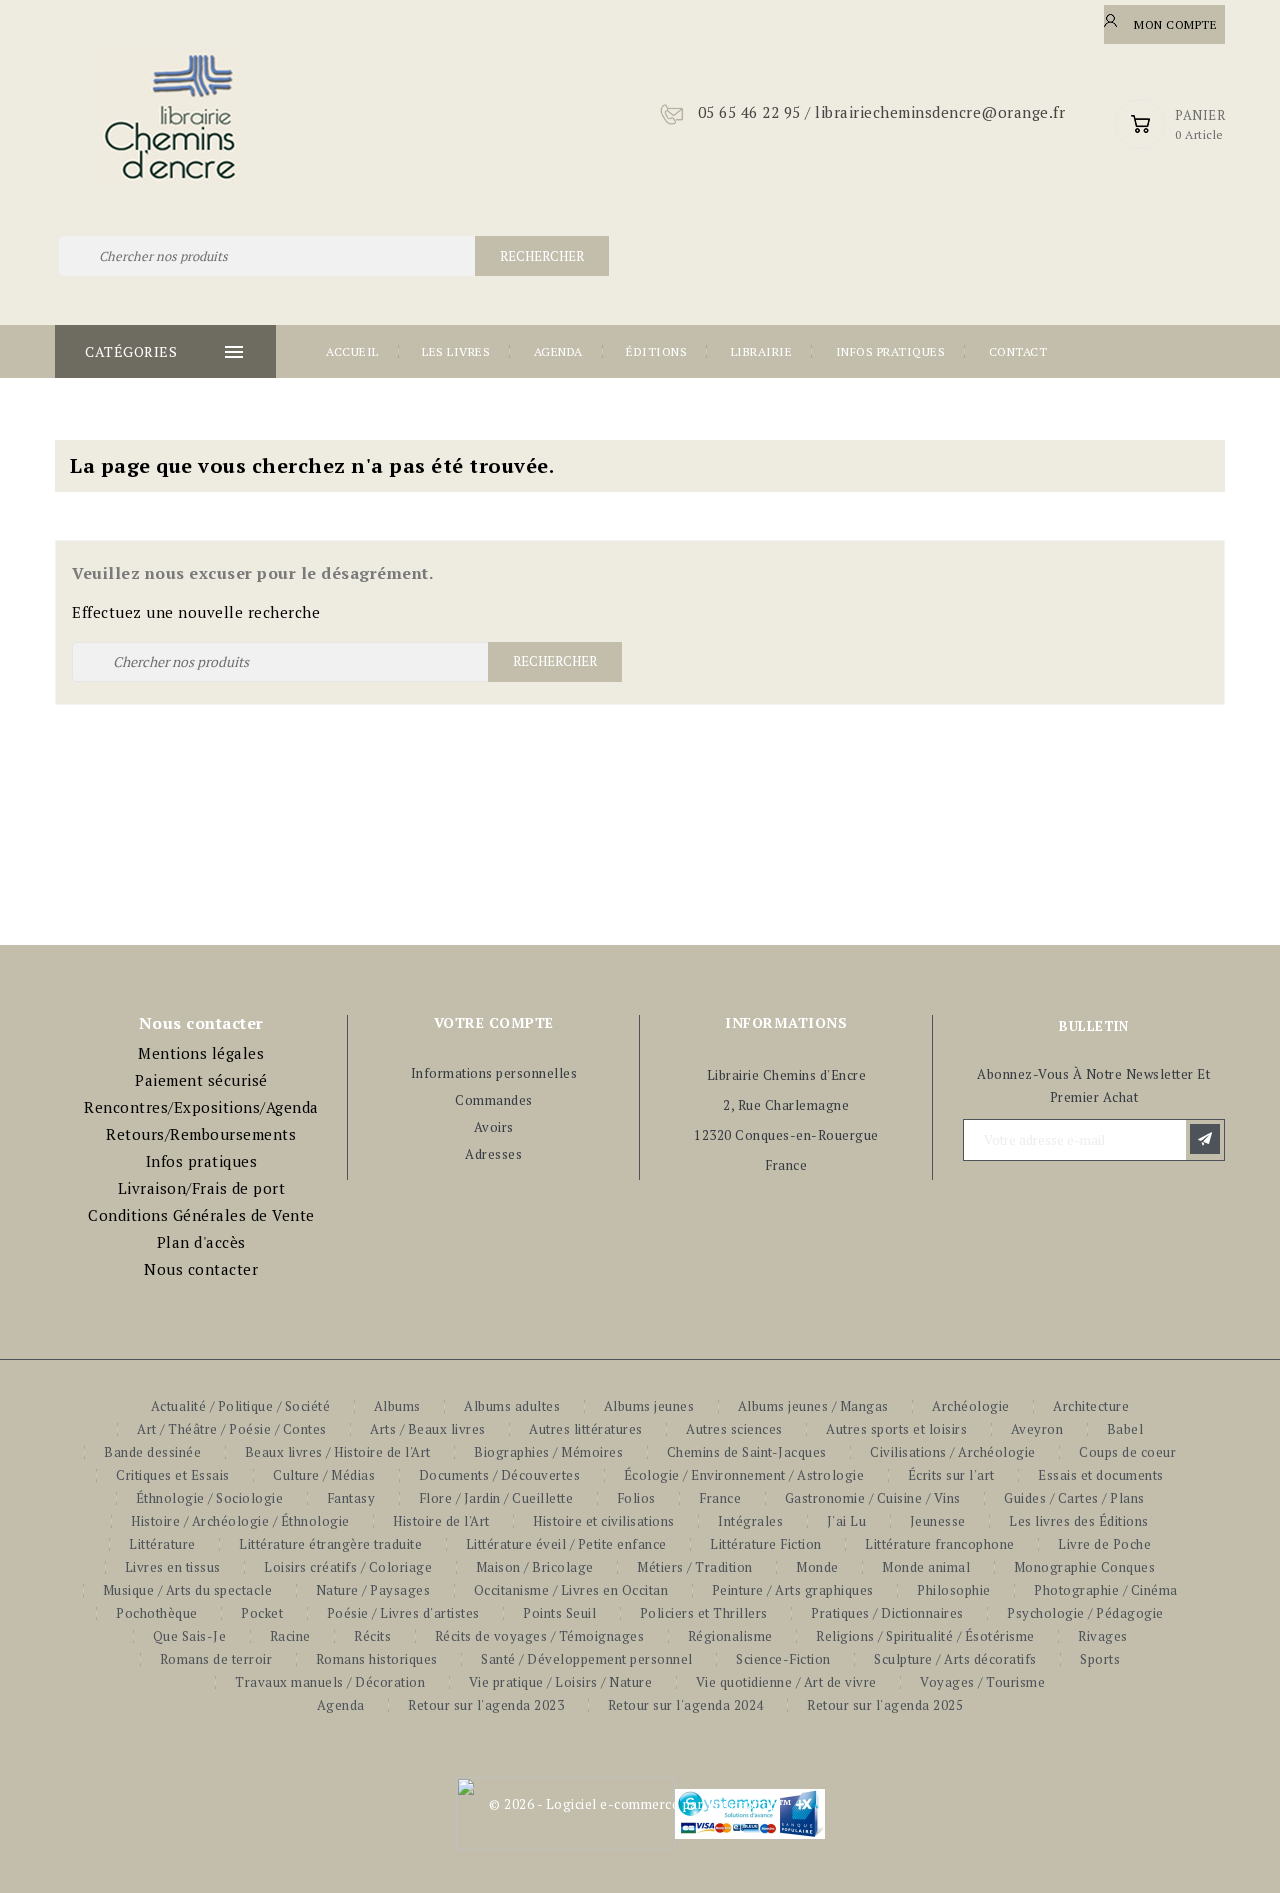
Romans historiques (377, 1659)
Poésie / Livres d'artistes (403, 1613)
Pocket (262, 1613)
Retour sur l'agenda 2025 (885, 1705)
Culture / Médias (324, 1475)
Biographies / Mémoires (548, 1452)
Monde (817, 1567)
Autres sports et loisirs (896, 1429)
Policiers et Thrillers (704, 1613)
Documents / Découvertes (500, 1475)
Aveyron (1037, 1429)
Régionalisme (730, 1636)
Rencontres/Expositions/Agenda (201, 1107)
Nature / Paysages (373, 1590)
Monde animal (926, 1567)
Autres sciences (734, 1429)
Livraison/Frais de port (202, 1188)
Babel (1125, 1429)
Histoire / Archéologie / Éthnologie (240, 1521)
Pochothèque (157, 1613)
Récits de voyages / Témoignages (540, 1636)
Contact (1018, 351)
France (720, 1498)
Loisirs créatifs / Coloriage (348, 1567)
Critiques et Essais (173, 1475)
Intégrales (750, 1521)
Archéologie (971, 1406)
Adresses (493, 1154)
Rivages (1103, 1636)
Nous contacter (201, 1269)
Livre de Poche (1104, 1544)
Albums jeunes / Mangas (813, 1406)
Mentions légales (201, 1053)
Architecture (1091, 1406)
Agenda (558, 351)
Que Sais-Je (190, 1636)
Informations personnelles (494, 1073)
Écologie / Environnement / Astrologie (744, 1475)
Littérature (162, 1544)
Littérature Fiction (766, 1544)
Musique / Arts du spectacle (188, 1590)
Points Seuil (559, 1613)
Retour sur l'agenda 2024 (686, 1705)
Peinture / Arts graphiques (793, 1590)
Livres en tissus (173, 1567)
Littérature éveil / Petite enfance (566, 1544)
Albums (397, 1406)
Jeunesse (938, 1521)
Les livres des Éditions (1079, 1521)
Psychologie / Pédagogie (1085, 1613)
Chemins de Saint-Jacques (747, 1452)
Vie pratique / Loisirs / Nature (561, 1682)
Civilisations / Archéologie (953, 1452)
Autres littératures (586, 1429)
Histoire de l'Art (441, 1521)
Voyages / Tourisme (982, 1682)
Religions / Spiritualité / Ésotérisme (925, 1636)
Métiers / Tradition (695, 1567)
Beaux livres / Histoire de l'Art (338, 1452)
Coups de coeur (1127, 1452)
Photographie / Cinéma (1106, 1590)
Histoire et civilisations (604, 1521)
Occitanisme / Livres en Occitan (571, 1590)
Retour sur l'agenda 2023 (486, 1705)
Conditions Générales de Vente (201, 1215)
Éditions (656, 351)
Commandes (494, 1100)
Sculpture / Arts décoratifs (955, 1659)
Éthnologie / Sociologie (210, 1498)
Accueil (352, 351)
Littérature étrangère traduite (330, 1544)
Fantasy (351, 1498)
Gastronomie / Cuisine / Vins (873, 1498)
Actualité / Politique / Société (241, 1406)
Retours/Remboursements (201, 1134)
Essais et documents (1101, 1475)
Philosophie (954, 1590)
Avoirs (494, 1127)
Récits (372, 1636)
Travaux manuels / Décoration (330, 1682)
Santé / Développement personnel (587, 1659)
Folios (636, 1498)
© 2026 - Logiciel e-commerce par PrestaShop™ (640, 1804)
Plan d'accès (201, 1242)
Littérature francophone (940, 1544)
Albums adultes (512, 1406)
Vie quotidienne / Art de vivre (786, 1682)
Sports (1100, 1659)
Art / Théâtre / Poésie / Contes (232, 1429)
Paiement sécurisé (201, 1080)
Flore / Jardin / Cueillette (496, 1498)
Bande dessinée (152, 1452)
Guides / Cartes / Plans (1074, 1498)
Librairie (762, 351)
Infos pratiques (891, 351)
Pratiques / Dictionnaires (887, 1613)
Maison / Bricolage (535, 1567)
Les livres (456, 351)
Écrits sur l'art (951, 1475)
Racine (290, 1636)
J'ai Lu (847, 1521)
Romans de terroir (216, 1659)
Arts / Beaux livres (428, 1429)
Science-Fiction (783, 1659)
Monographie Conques (1085, 1567)
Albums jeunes (649, 1406)
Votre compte (494, 1022)
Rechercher (542, 256)
